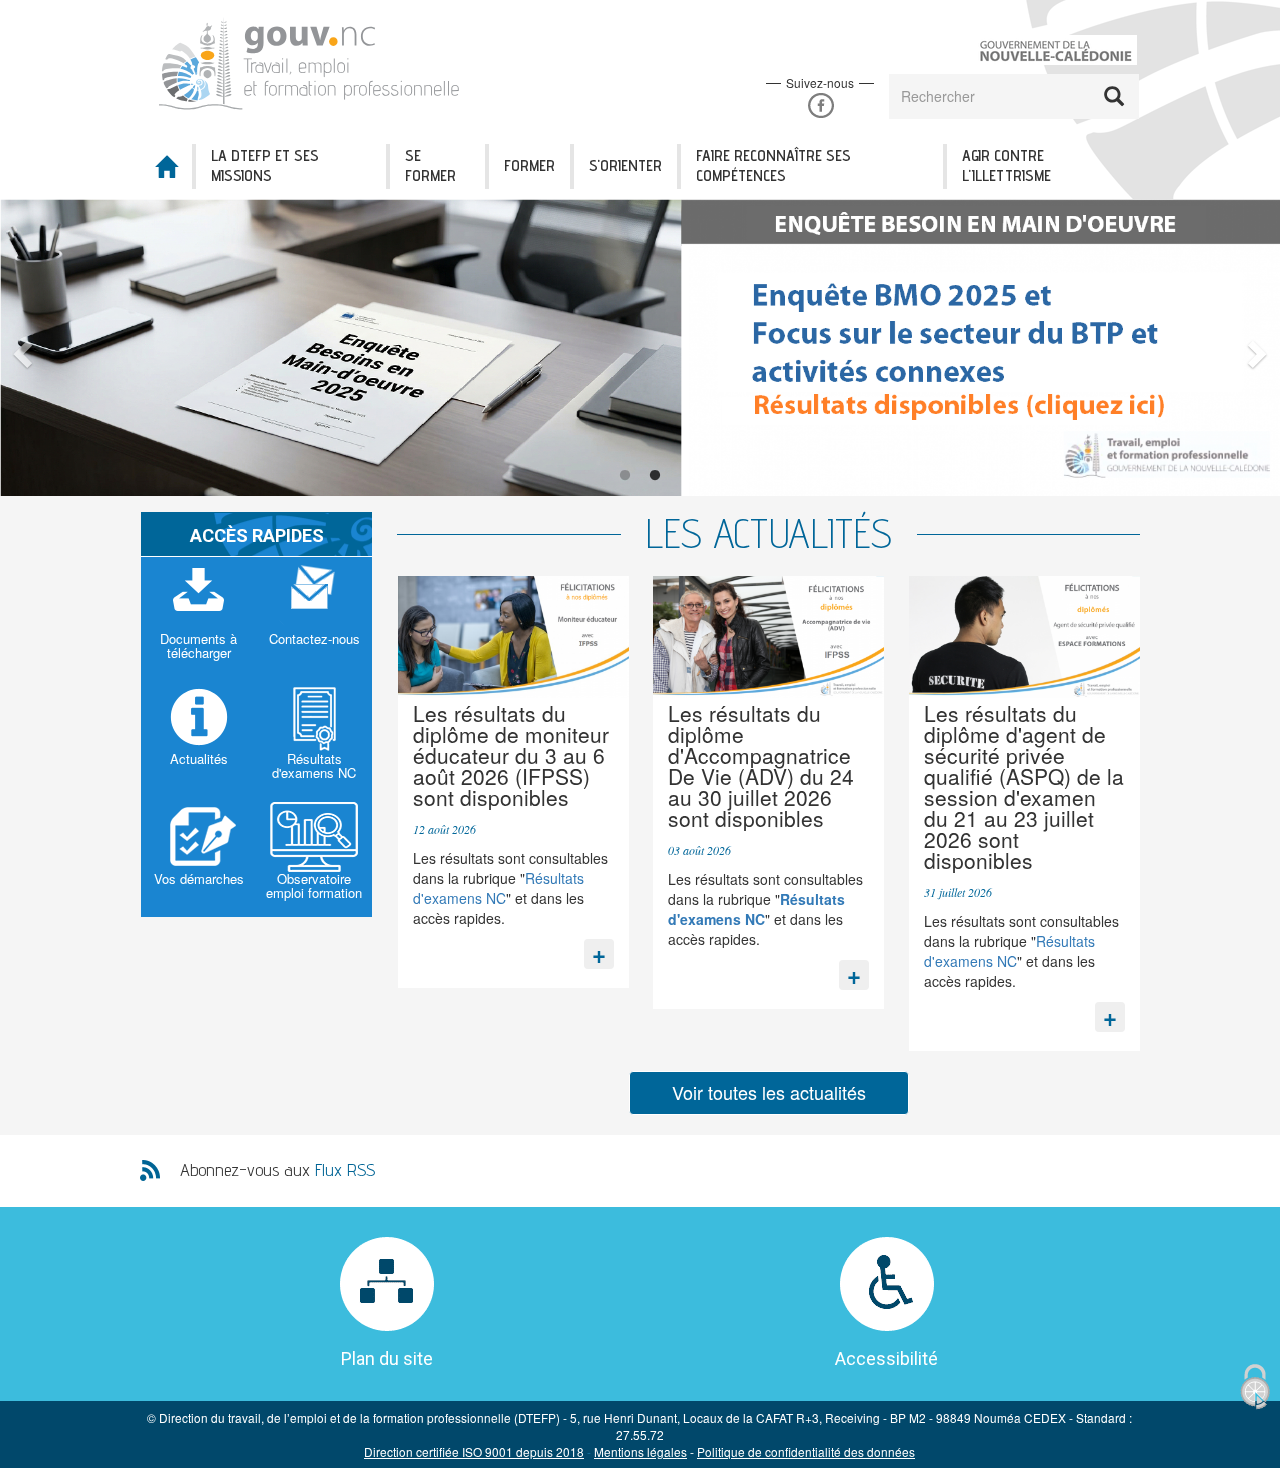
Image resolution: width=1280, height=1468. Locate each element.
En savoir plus (599, 949)
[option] (640, 347)
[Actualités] (199, 737)
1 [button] (625, 476)
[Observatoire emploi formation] (315, 857)
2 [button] (655, 476)
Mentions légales (640, 1451)
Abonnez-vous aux (277, 1169)
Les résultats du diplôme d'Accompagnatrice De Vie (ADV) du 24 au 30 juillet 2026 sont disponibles (761, 765)
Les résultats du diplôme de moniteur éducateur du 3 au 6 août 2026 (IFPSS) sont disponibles (511, 755)
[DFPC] (318, 60)
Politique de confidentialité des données (806, 1451)
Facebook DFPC (820, 105)
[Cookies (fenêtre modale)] (1255, 1387)
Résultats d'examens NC (498, 888)
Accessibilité (886, 1358)
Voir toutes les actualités (769, 1092)
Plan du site (387, 1358)
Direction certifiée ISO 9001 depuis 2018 (474, 1451)
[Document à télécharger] (199, 617)
